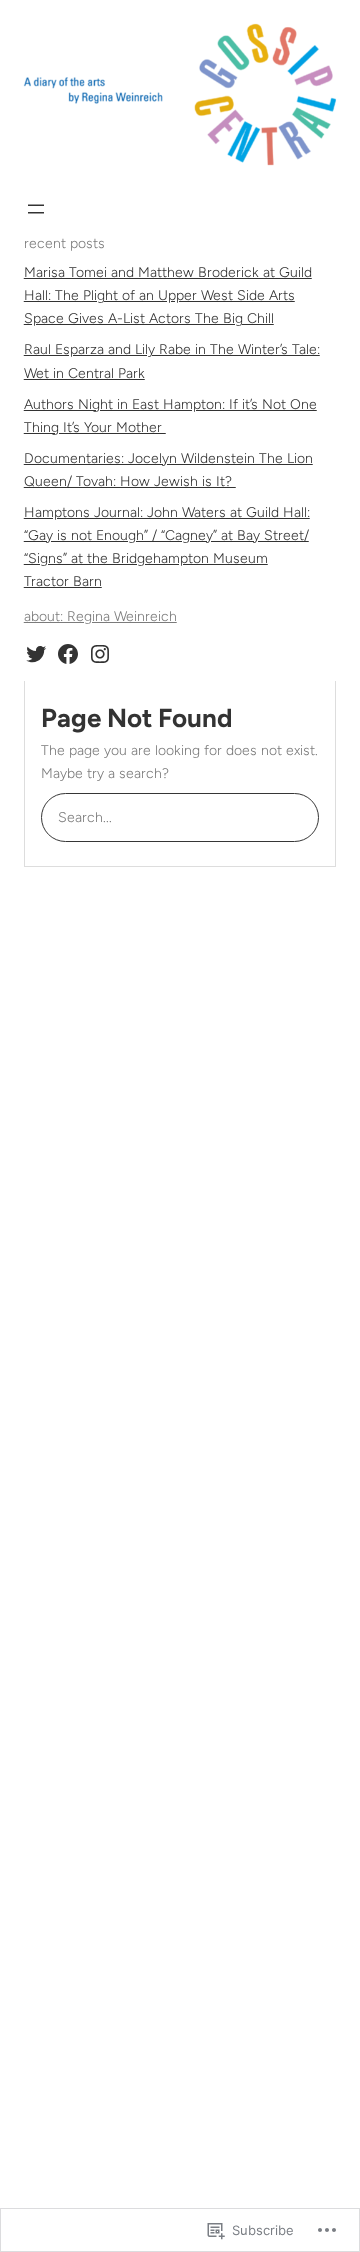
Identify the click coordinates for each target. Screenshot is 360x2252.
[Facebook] (68, 654)
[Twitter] (36, 654)
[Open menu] (36, 209)
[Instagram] (100, 654)
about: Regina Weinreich (100, 616)
